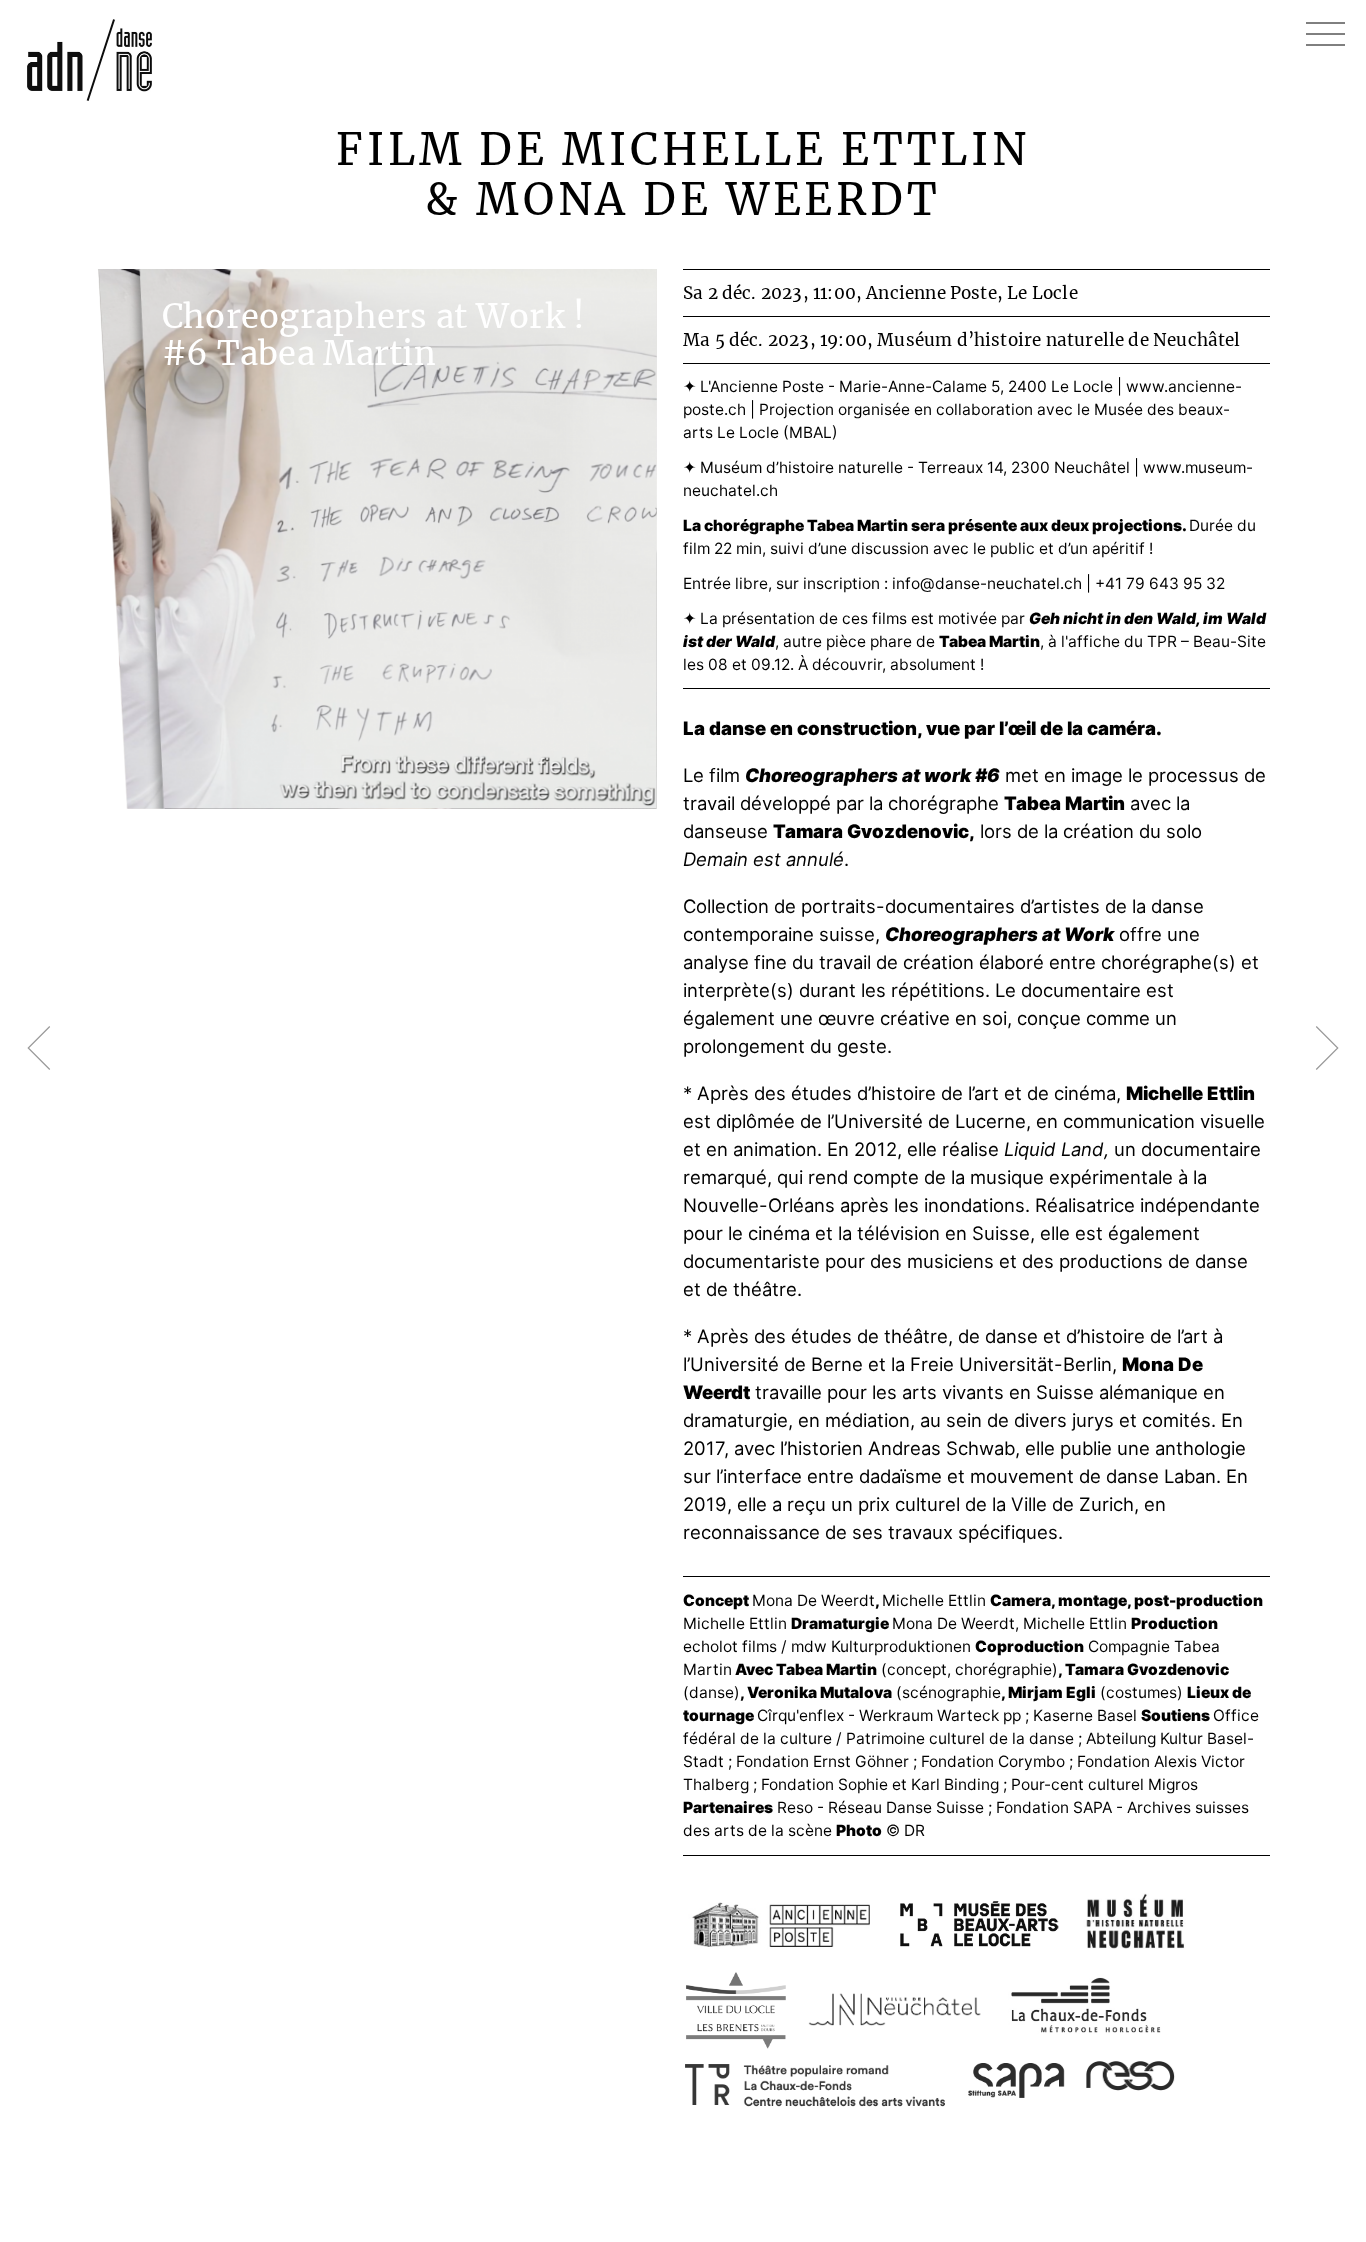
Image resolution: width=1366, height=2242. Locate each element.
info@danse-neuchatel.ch (987, 583)
